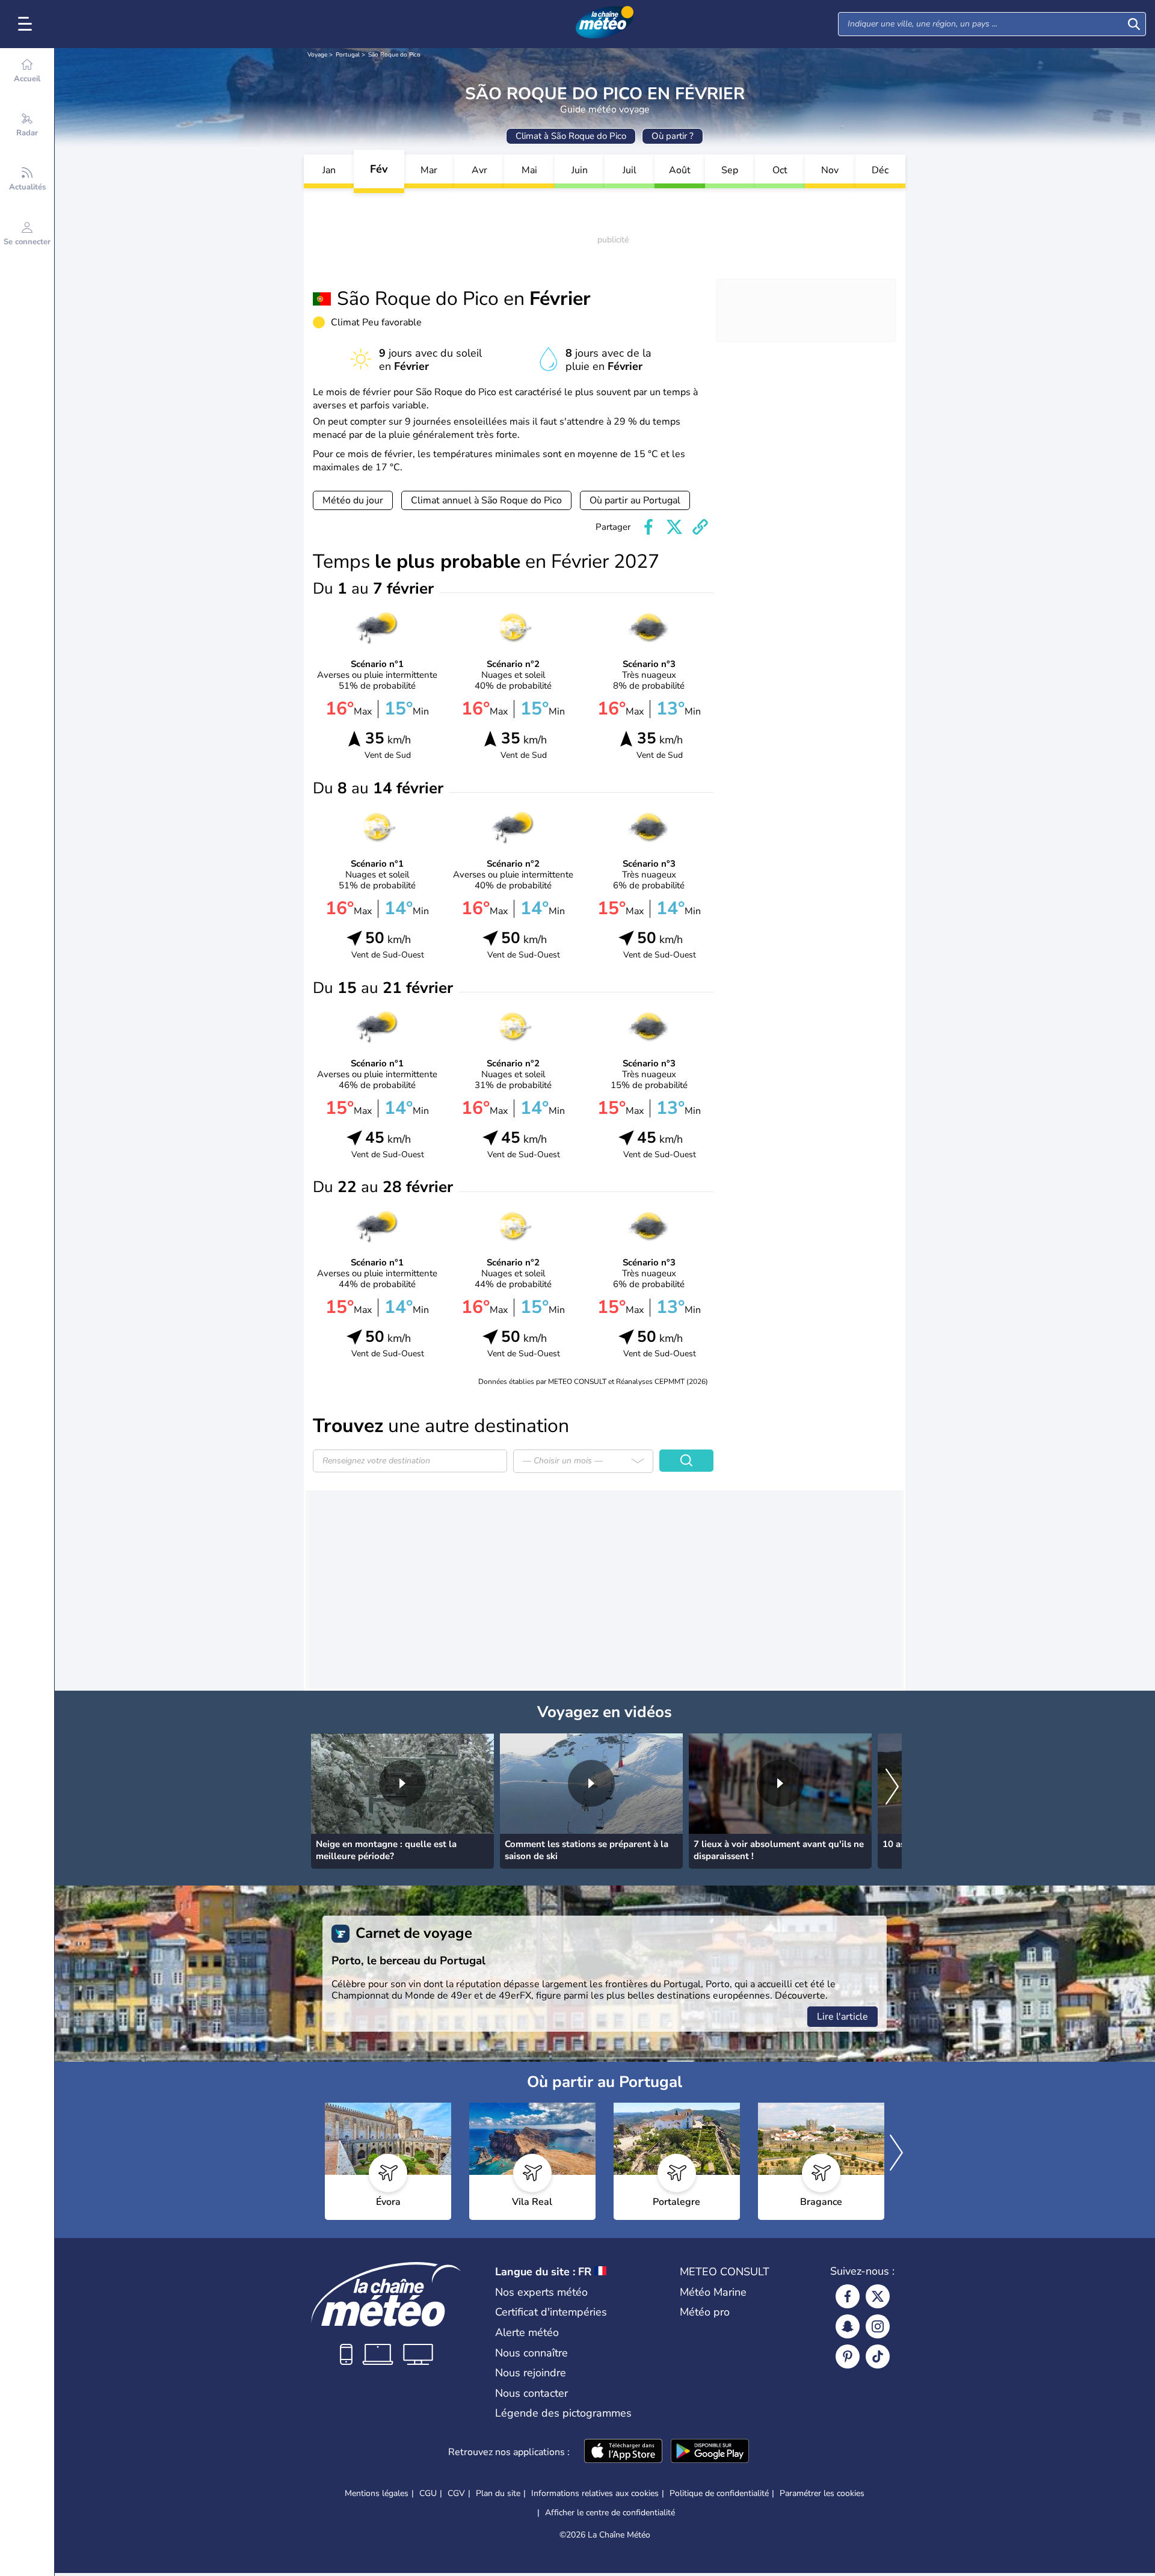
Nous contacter (531, 2393)
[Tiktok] (878, 2356)
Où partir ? (673, 136)
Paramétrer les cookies (822, 2494)
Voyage (317, 55)
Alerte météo (527, 2332)
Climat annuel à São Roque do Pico (486, 500)
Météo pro (705, 2312)
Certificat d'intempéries (551, 2312)
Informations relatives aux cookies (595, 2493)
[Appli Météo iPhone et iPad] (623, 2452)
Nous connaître (531, 2353)
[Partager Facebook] (648, 527)
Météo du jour (353, 500)
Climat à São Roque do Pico (571, 136)
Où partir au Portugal (635, 500)
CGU (428, 2493)
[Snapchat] (848, 2326)
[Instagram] (878, 2326)
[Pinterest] (848, 2356)
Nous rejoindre (531, 2373)
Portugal (348, 55)
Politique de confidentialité (719, 2493)
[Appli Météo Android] (710, 2452)
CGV (456, 2493)
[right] (892, 1788)
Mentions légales (377, 2493)
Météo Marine (713, 2292)
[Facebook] (848, 2296)
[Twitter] (878, 2296)
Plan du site (498, 2493)
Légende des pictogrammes (563, 2413)
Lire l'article (842, 2017)
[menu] (27, 24)
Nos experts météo (541, 2292)
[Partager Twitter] (674, 527)
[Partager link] (700, 527)
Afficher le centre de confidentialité (610, 2513)
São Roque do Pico (394, 55)
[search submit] (1134, 24)
